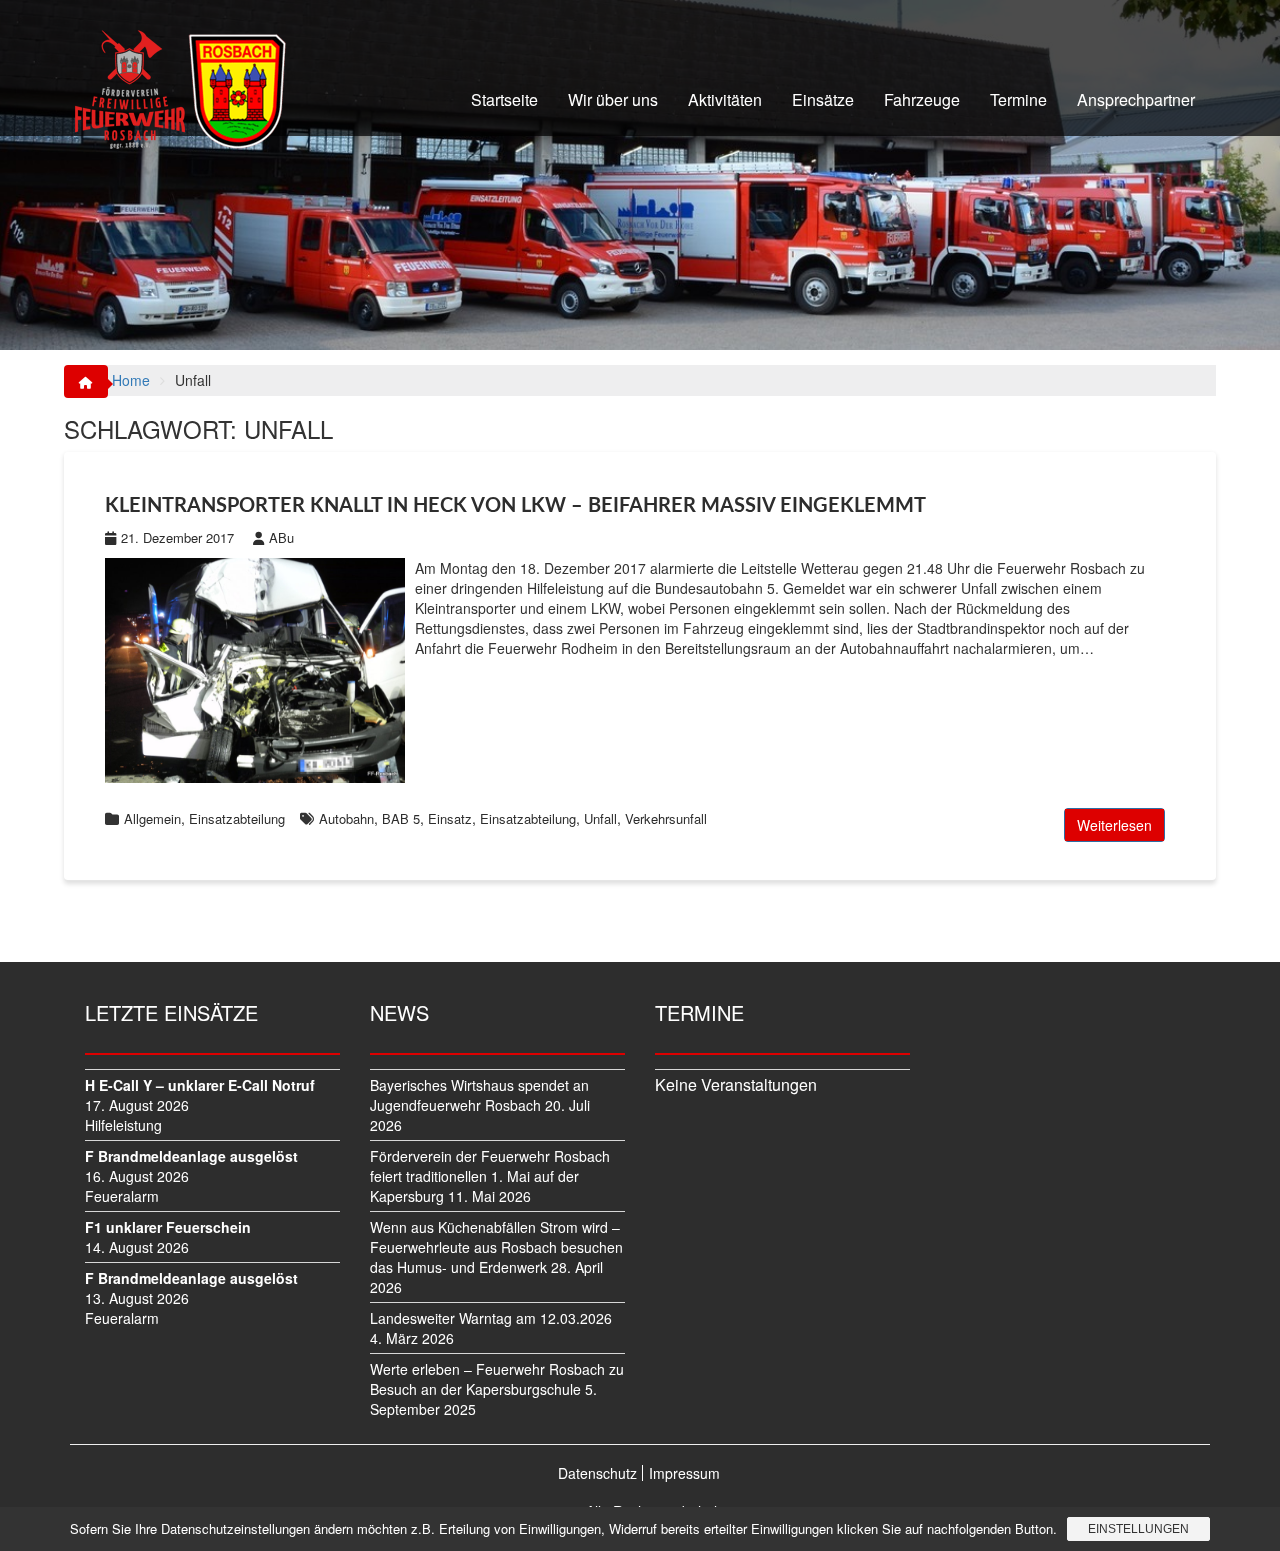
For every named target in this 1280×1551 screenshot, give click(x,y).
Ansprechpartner (1136, 99)
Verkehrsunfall (666, 818)
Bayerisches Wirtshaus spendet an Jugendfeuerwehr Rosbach (479, 1095)
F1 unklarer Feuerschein (168, 1227)
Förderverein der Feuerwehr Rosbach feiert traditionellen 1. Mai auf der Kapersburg (490, 1176)
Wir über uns (613, 99)
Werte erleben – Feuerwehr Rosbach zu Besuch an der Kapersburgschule (497, 1379)
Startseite (504, 99)
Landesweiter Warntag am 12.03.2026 (491, 1318)
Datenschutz (597, 1473)
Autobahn (346, 818)
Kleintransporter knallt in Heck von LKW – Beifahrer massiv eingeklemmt (515, 506)
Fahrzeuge (922, 99)
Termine (1018, 99)
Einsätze (823, 99)
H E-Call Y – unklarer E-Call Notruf (200, 1085)
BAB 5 (401, 818)
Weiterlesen (1114, 825)
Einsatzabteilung (237, 818)
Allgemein (152, 818)
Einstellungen (1138, 1529)
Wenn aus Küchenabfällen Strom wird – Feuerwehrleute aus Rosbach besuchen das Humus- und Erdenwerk (496, 1247)
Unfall (600, 818)
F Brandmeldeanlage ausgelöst (191, 1156)
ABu (281, 537)
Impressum (684, 1473)
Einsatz (450, 818)
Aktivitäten (725, 99)
